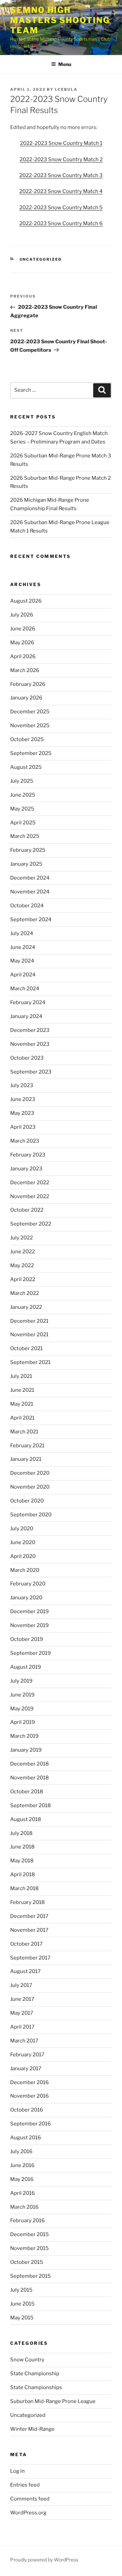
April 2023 (23, 1127)
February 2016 (27, 2221)
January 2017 (26, 2069)
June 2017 (22, 1999)
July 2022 (22, 1238)
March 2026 (25, 670)
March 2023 (25, 1141)
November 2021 (29, 1335)
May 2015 (22, 2318)
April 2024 (23, 975)
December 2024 (30, 878)
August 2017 (25, 1971)
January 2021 (26, 1459)
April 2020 (23, 1556)
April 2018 (23, 1875)
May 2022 (22, 1265)
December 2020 (30, 1473)
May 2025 (22, 809)
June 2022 (23, 1252)
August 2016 (26, 2138)
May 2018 (22, 1861)
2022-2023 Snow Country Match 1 (61, 143)
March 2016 (24, 2207)
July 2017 (21, 1985)
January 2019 (26, 1750)
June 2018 (22, 1847)
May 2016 (22, 2179)
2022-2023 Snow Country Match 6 (61, 223)
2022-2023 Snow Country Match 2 (61, 159)
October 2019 (27, 1639)
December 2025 (30, 712)
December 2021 (29, 1321)
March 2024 (25, 989)
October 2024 (27, 906)
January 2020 (26, 1598)
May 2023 (22, 1113)
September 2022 (31, 1224)
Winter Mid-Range (32, 2429)
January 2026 (26, 698)
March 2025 (25, 836)
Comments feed (30, 2499)
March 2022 (25, 1293)
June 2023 (23, 1099)
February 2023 (28, 1155)
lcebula (66, 89)
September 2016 (30, 2124)
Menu (65, 64)
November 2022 (30, 1196)
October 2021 (26, 1348)
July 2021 (21, 1376)
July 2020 (22, 1529)
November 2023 (30, 1044)
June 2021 (22, 1390)
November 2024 (30, 892)
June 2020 (23, 1542)
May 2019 (22, 1709)
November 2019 (29, 1625)
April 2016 (23, 2193)
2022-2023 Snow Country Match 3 (61, 175)
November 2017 (29, 1930)
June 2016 (22, 2165)
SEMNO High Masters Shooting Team (60, 20)
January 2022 (26, 1307)
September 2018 (30, 1805)
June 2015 (22, 2304)
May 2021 (22, 1404)
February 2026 (28, 684)
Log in (17, 2471)
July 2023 (22, 1085)
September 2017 (30, 1958)
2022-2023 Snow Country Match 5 (61, 208)
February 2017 (27, 2055)
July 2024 (22, 933)
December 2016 (29, 2082)
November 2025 (30, 726)
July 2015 (21, 2290)
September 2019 (30, 1653)
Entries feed (25, 2485)
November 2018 (29, 1778)
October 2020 (27, 1501)
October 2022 (27, 1210)
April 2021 (22, 1418)
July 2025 (22, 781)
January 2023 (26, 1169)
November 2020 (30, 1487)
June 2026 (23, 629)
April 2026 (23, 656)
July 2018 (21, 1833)
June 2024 (23, 947)
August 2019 (26, 1667)
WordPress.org (28, 2513)
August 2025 (26, 767)
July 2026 (22, 615)
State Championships (36, 2387)
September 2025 (31, 753)
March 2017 (24, 2041)
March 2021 (24, 1432)
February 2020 (28, 1584)
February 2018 (27, 1902)
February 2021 (27, 1446)
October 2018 (27, 1792)
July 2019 (21, 1681)
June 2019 (22, 1695)
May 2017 (22, 2013)
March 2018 (24, 1888)
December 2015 (29, 2234)
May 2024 (22, 961)
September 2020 (31, 1515)
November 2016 (29, 2096)
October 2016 (27, 2110)
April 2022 (23, 1279)
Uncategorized (41, 259)
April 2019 (23, 1722)
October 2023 (27, 1058)
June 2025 (23, 795)
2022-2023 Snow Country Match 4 (61, 191)
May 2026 (22, 643)
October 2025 (27, 739)
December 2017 (29, 1916)
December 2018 (29, 1764)
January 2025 (26, 864)
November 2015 (29, 2248)
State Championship (35, 2374)
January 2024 (26, 1016)
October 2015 (27, 2262)
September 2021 (30, 1362)
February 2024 (28, 1002)
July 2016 (21, 2151)
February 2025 (28, 850)
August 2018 (26, 1819)
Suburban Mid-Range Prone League (53, 2401)
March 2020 (25, 1570)
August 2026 (26, 601)
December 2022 (30, 1183)
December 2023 (30, 1030)
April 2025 (23, 823)
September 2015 (30, 2276)
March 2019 (24, 1736)
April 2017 (22, 2027)
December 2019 (29, 1611)
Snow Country (27, 2360)
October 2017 (26, 1944)
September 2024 (31, 919)
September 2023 (31, 1072)
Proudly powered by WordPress (44, 2560)
